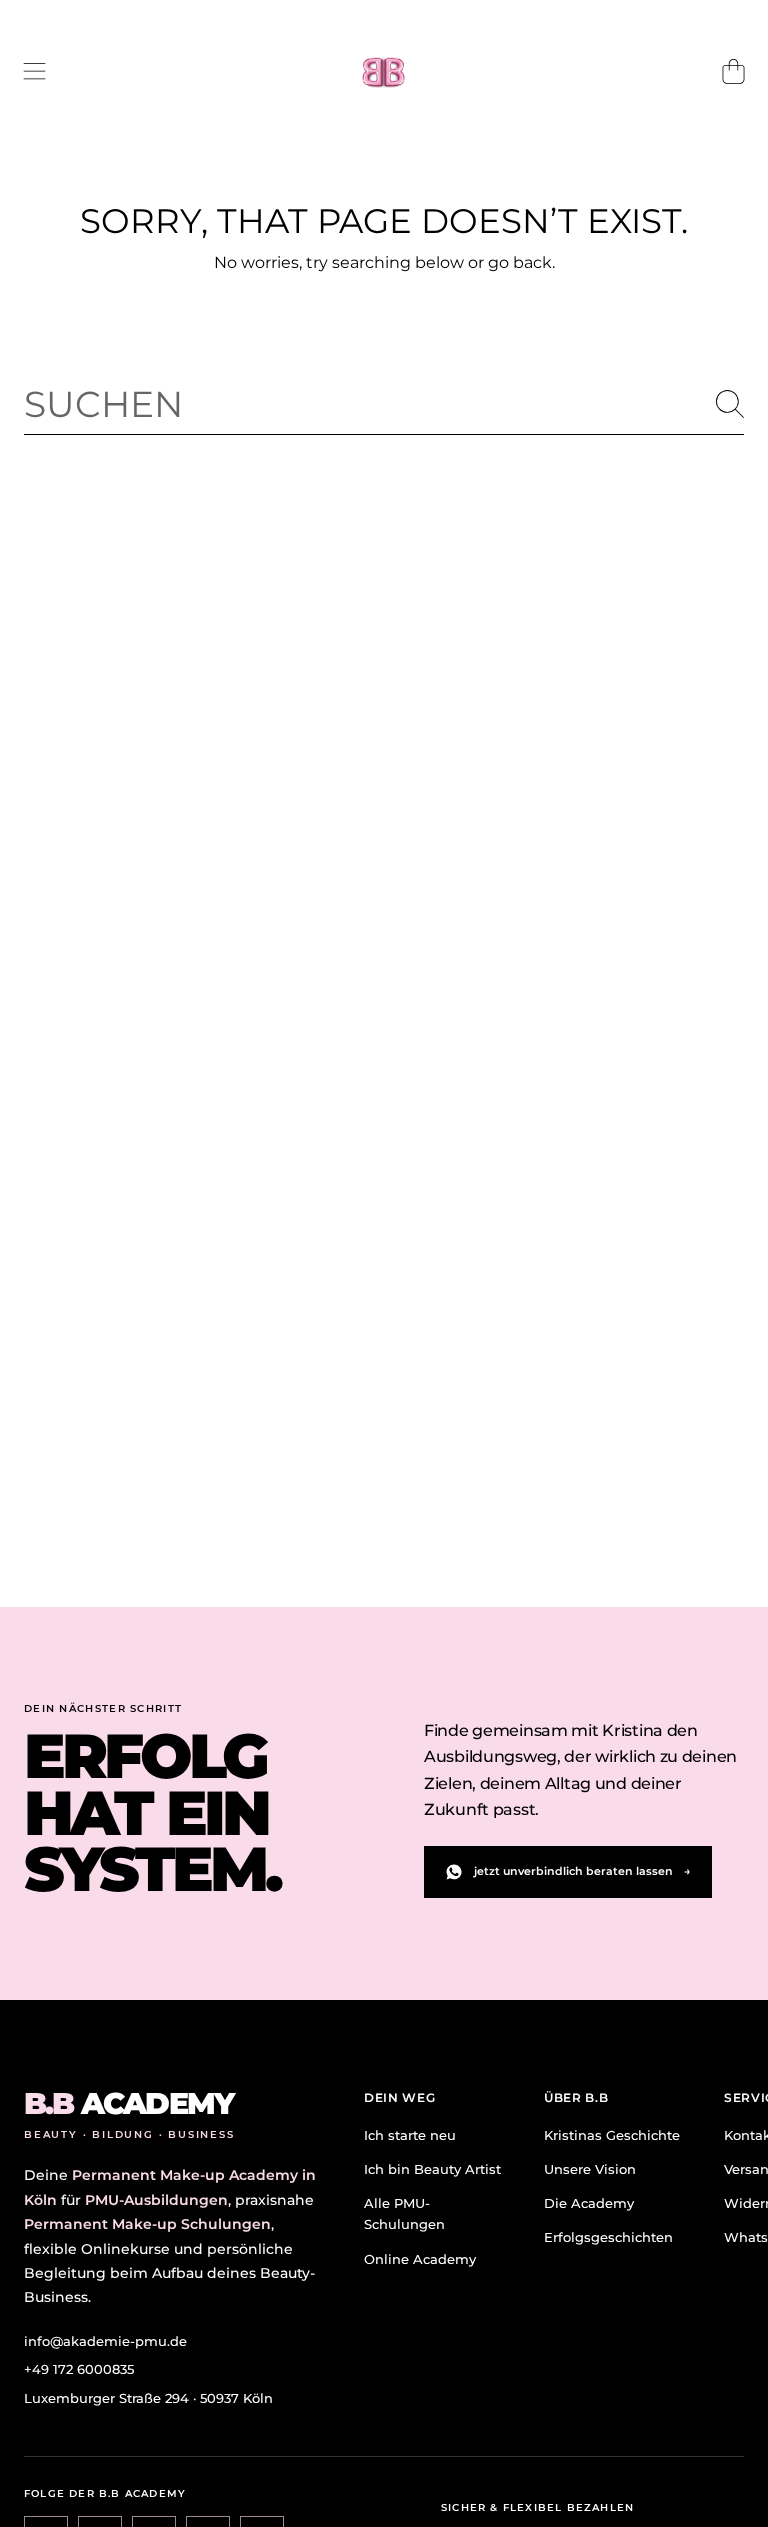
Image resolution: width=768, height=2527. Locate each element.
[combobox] (384, 404)
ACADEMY (128, 2104)
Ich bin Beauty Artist (432, 2169)
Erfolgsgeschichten (608, 2237)
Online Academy (420, 2259)
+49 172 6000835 (79, 2369)
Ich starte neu (410, 2135)
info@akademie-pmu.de (105, 2341)
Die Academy (589, 2203)
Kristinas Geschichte (612, 2135)
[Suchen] (730, 404)
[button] (35, 72)
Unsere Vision (590, 2169)
